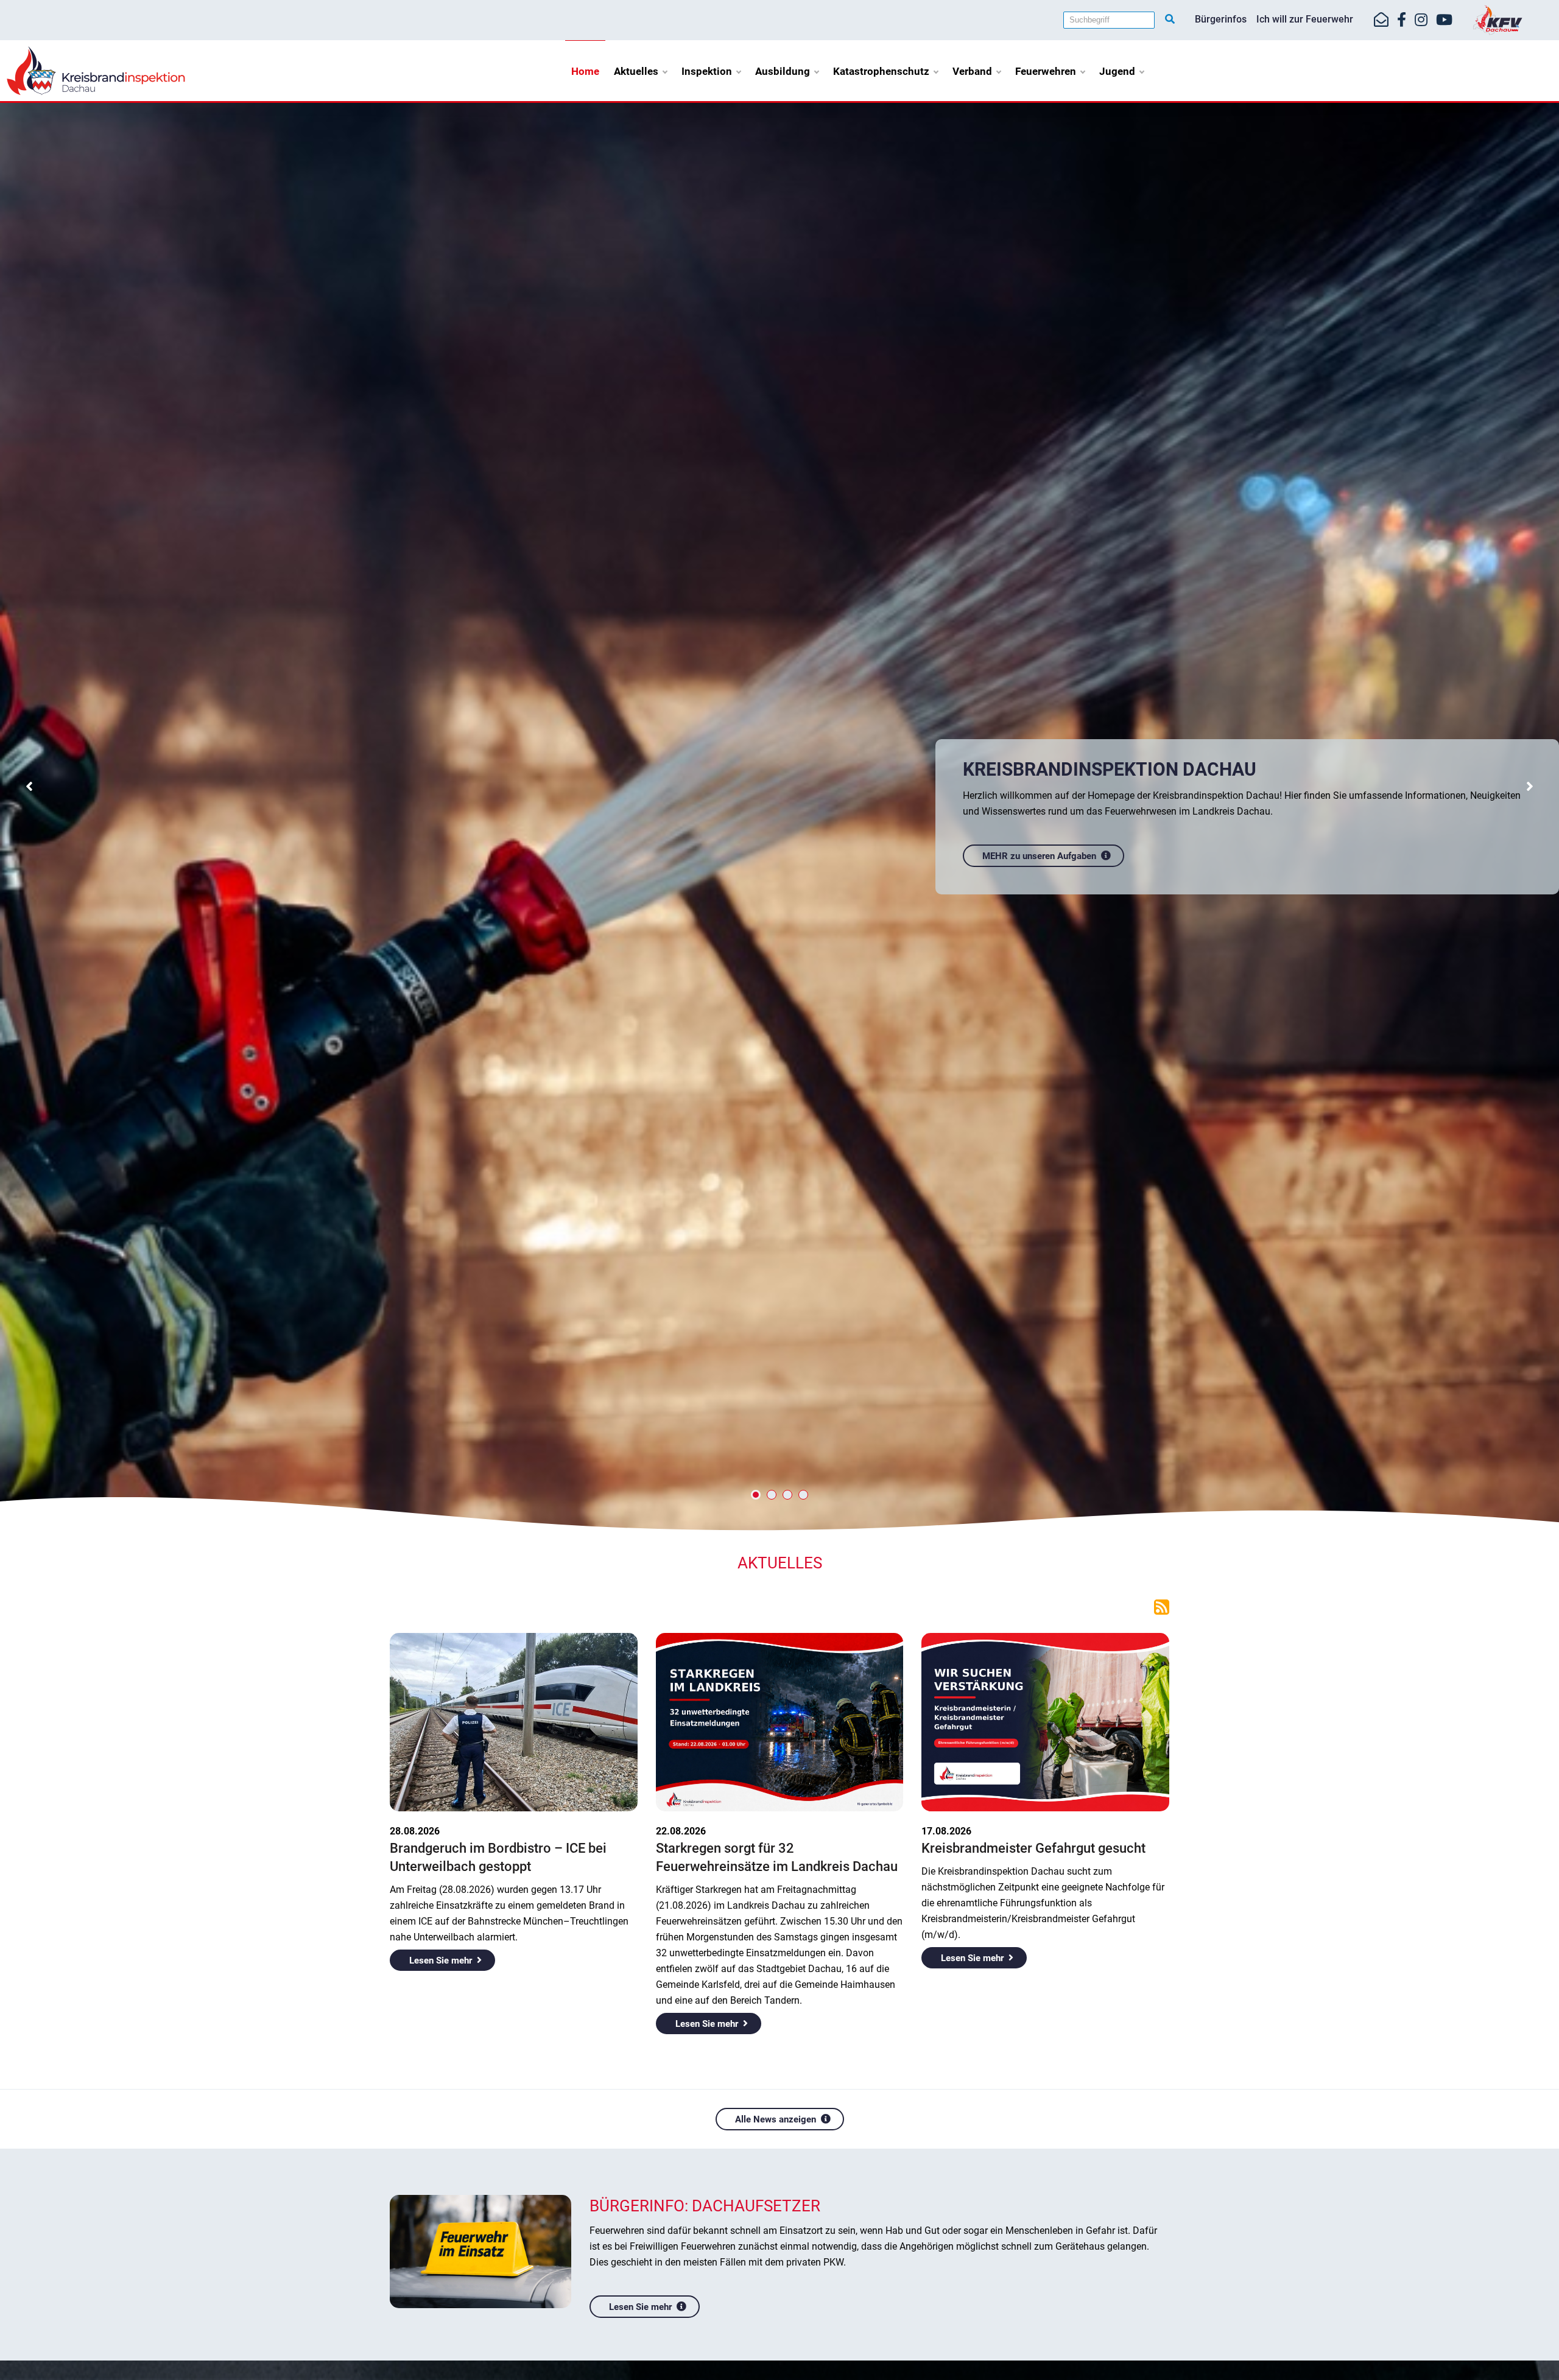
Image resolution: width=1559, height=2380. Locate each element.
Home (585, 71)
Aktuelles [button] (636, 71)
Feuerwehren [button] (1046, 71)
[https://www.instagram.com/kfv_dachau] (1421, 20)
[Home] (96, 70)
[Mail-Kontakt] (1381, 20)
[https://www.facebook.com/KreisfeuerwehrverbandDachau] (1402, 20)
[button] (30, 788)
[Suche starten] (1170, 19)
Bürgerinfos (1221, 19)
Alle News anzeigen (776, 2119)
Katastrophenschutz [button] (881, 71)
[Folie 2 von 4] (772, 1495)
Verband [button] (972, 71)
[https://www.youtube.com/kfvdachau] (1444, 20)
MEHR (995, 855)
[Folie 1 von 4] (756, 1495)
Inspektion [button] (707, 71)
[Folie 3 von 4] (787, 1495)
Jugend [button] (1117, 71)
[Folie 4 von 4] (803, 1495)
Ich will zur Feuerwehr (1305, 19)
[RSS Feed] (1162, 1606)
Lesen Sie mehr (441, 1961)
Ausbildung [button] (783, 71)
